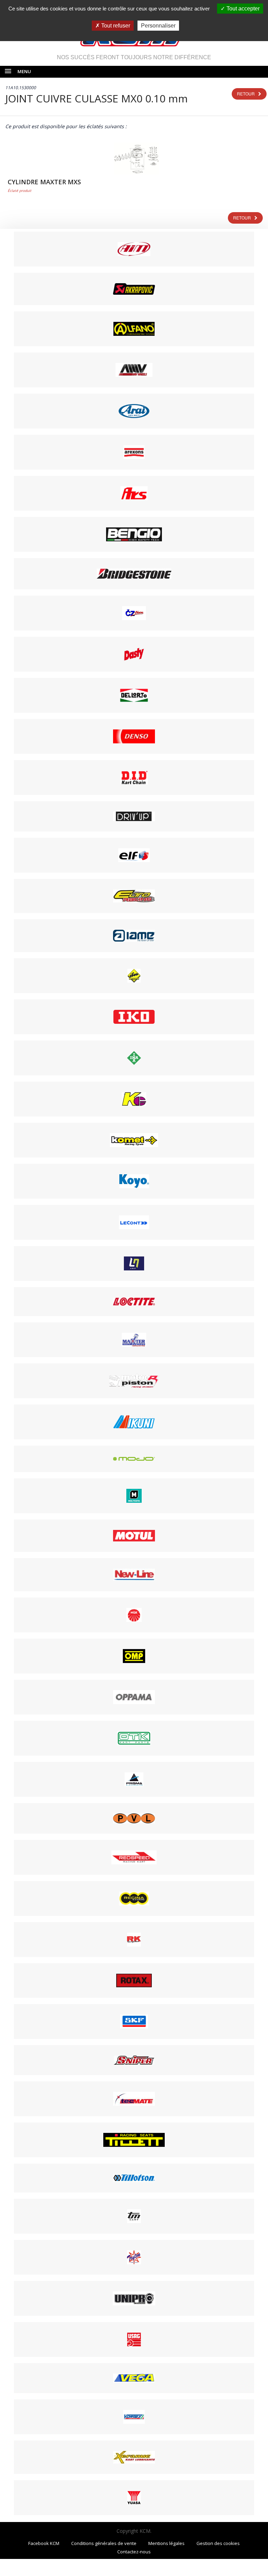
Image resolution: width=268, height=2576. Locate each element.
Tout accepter (242, 9)
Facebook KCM (44, 2543)
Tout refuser (115, 26)
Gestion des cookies (218, 2543)
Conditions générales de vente (104, 2543)
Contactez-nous (134, 2552)
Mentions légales (166, 2543)
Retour (246, 94)
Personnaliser (158, 26)
